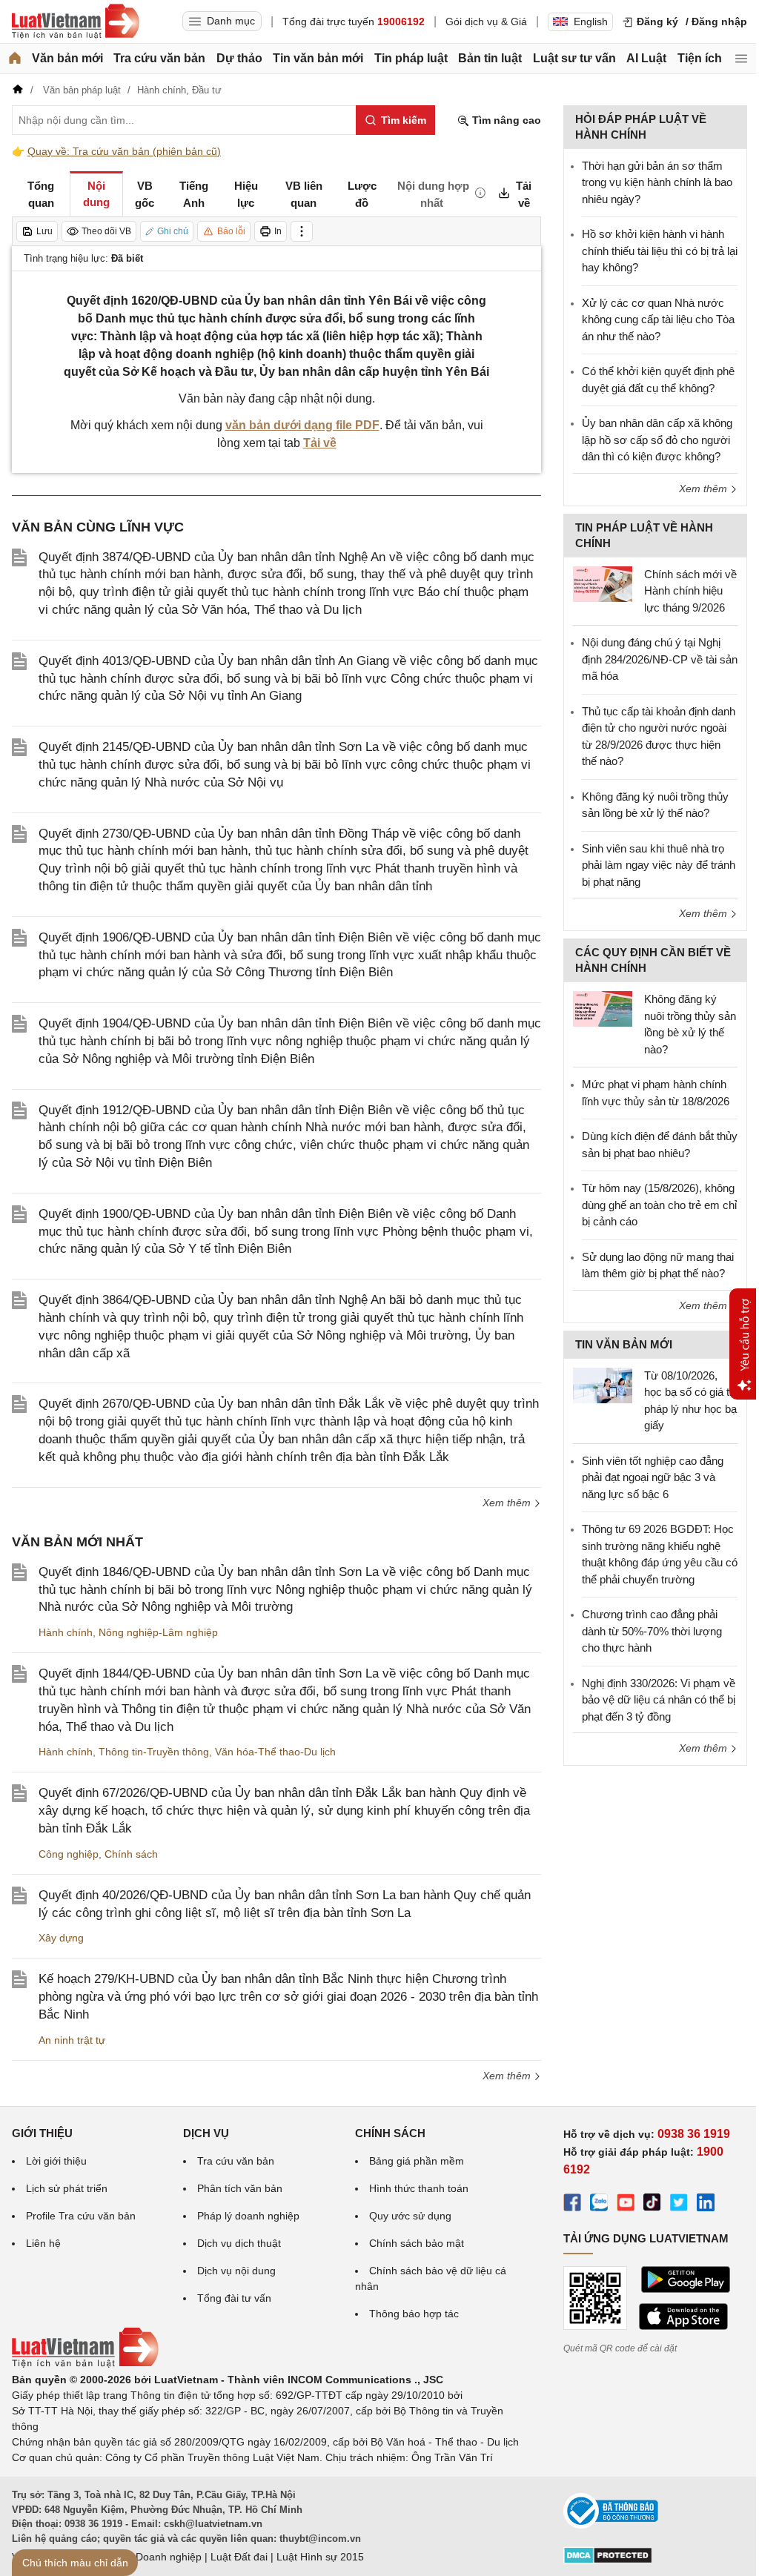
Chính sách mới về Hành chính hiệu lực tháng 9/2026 (690, 591)
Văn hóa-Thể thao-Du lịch (275, 1752)
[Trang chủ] (15, 59)
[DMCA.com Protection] (608, 2560)
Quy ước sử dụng (410, 2216)
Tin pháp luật (411, 58)
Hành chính (66, 1632)
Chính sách (131, 1854)
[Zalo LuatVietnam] (599, 2205)
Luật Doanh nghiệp (157, 2557)
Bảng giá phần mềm (417, 2161)
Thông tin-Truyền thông (154, 1752)
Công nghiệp (69, 1854)
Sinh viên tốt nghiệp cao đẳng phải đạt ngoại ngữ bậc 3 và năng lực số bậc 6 (653, 1477)
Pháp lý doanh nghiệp (248, 2216)
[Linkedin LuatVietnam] (706, 2205)
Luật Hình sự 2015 (320, 2557)
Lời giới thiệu (56, 2161)
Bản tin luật (490, 58)
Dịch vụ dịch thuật (239, 2243)
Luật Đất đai (239, 2557)
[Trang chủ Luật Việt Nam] (76, 21)
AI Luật (646, 58)
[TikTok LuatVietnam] (652, 2205)
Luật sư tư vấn (574, 58)
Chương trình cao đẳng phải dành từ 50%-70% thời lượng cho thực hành (652, 1631)
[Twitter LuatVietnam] (679, 2205)
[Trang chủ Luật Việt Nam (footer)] (85, 2364)
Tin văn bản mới (318, 58)
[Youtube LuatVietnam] (626, 2205)
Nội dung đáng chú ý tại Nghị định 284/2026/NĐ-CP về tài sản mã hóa (660, 659)
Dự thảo (239, 58)
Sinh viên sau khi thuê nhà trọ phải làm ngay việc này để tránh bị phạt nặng (659, 865)
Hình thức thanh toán (419, 2188)
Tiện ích (700, 58)
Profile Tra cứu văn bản (81, 2216)
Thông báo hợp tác (414, 2314)
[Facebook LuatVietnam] (572, 2205)
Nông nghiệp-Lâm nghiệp (158, 1632)
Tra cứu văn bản (159, 58)
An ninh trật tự (72, 2040)
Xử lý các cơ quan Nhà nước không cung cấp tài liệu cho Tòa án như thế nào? (658, 319)
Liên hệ (43, 2243)
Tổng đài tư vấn (234, 2298)
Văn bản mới (67, 58)
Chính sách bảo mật (417, 2243)
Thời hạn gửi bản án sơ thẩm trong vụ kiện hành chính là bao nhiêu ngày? (657, 182)
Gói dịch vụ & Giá (486, 21)
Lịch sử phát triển (67, 2188)
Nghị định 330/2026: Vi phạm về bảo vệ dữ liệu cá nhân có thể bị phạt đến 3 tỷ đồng (659, 1700)
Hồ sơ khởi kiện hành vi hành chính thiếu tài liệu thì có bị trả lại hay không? (660, 251)
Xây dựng (61, 1938)
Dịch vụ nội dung (236, 2271)
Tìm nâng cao (505, 120)
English (591, 21)
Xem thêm (508, 1503)
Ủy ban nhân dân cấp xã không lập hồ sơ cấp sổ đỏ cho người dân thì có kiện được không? (657, 440)
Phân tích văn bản (240, 2188)
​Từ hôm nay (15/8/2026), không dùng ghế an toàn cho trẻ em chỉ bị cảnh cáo (659, 1205)
